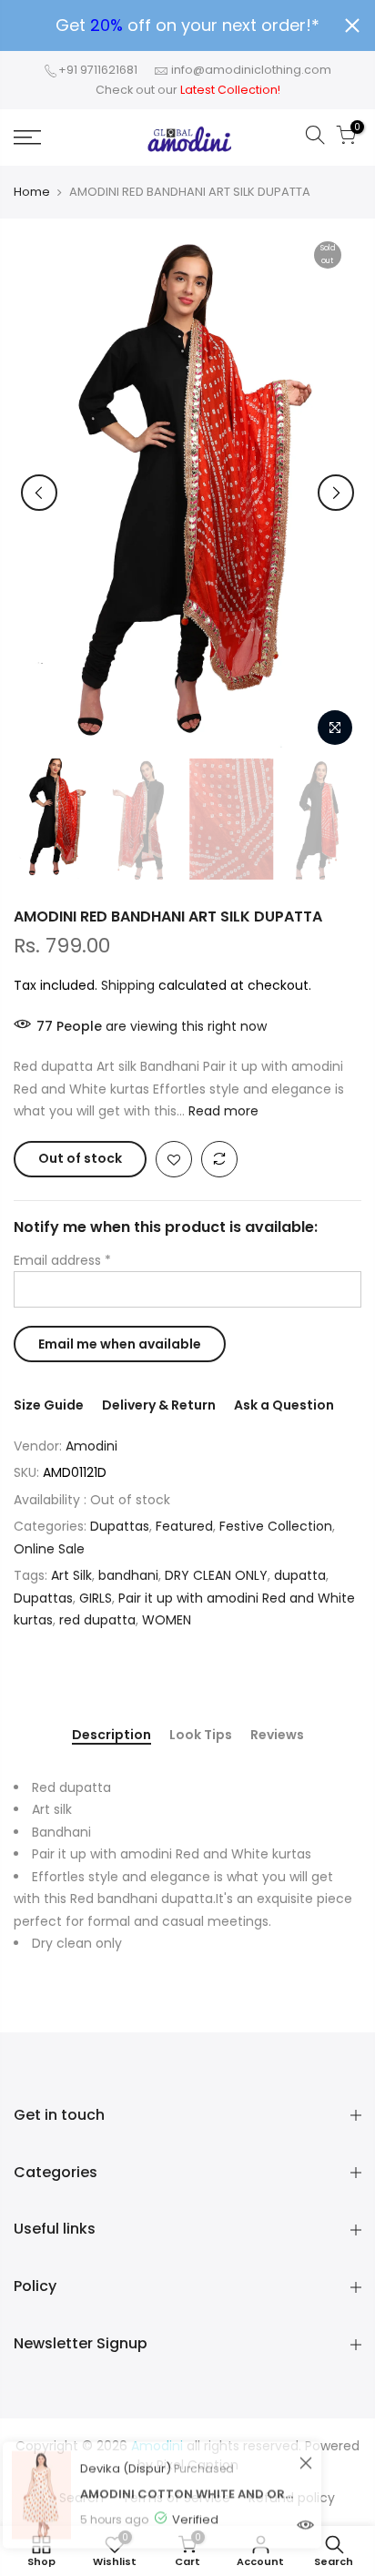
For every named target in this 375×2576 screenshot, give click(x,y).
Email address (62, 1260)
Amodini (91, 1446)
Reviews (277, 1736)
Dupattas (120, 1526)
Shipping (128, 985)
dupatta (300, 1575)
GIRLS (96, 1598)
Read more (222, 1111)
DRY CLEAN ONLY (216, 1575)
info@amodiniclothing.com (251, 70)
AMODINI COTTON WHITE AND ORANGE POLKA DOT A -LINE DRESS (187, 2470)
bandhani (128, 1575)
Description (111, 1736)
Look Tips (201, 1736)
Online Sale (49, 1549)
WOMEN (167, 1620)
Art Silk (71, 1575)
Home (32, 192)
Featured (184, 1526)
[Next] (336, 493)
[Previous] (39, 493)
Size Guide (49, 1405)
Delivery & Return (159, 1405)
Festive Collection (276, 1526)
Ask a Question (284, 1405)
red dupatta (97, 1620)
